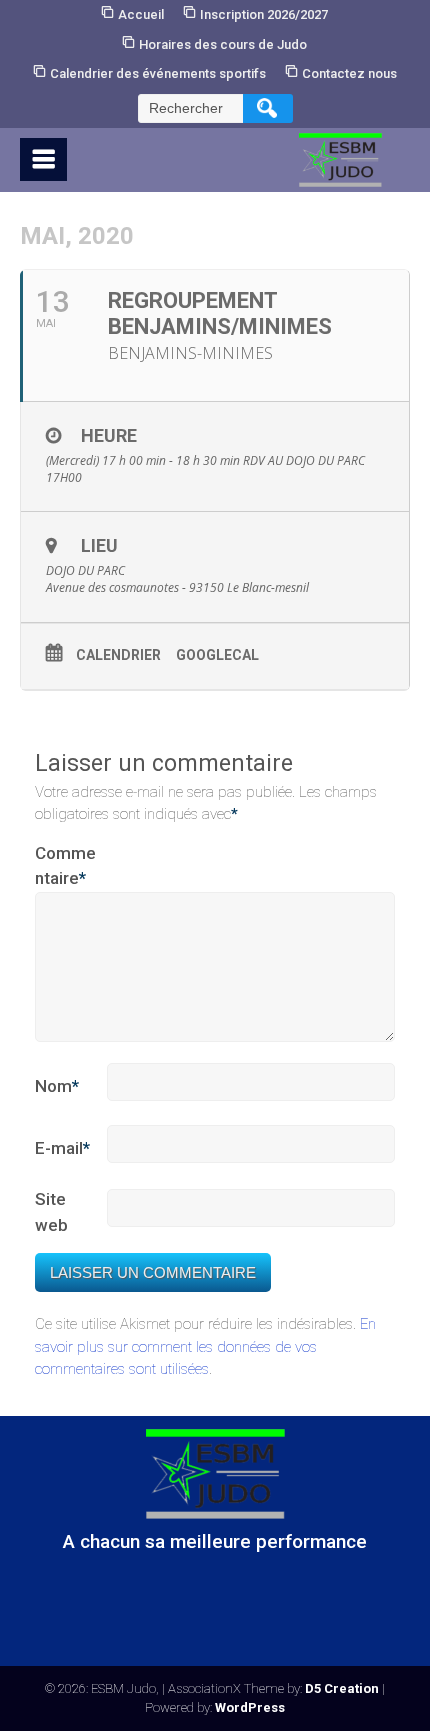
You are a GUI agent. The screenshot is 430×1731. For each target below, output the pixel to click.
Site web (51, 1212)
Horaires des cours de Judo (223, 44)
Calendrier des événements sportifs (158, 73)
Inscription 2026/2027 (264, 14)
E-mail (62, 1148)
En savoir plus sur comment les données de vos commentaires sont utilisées (205, 1346)
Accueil (141, 14)
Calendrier (118, 655)
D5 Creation (342, 1688)
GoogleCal (217, 655)
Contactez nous (349, 73)
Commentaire (65, 866)
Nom (57, 1086)
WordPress (250, 1707)
